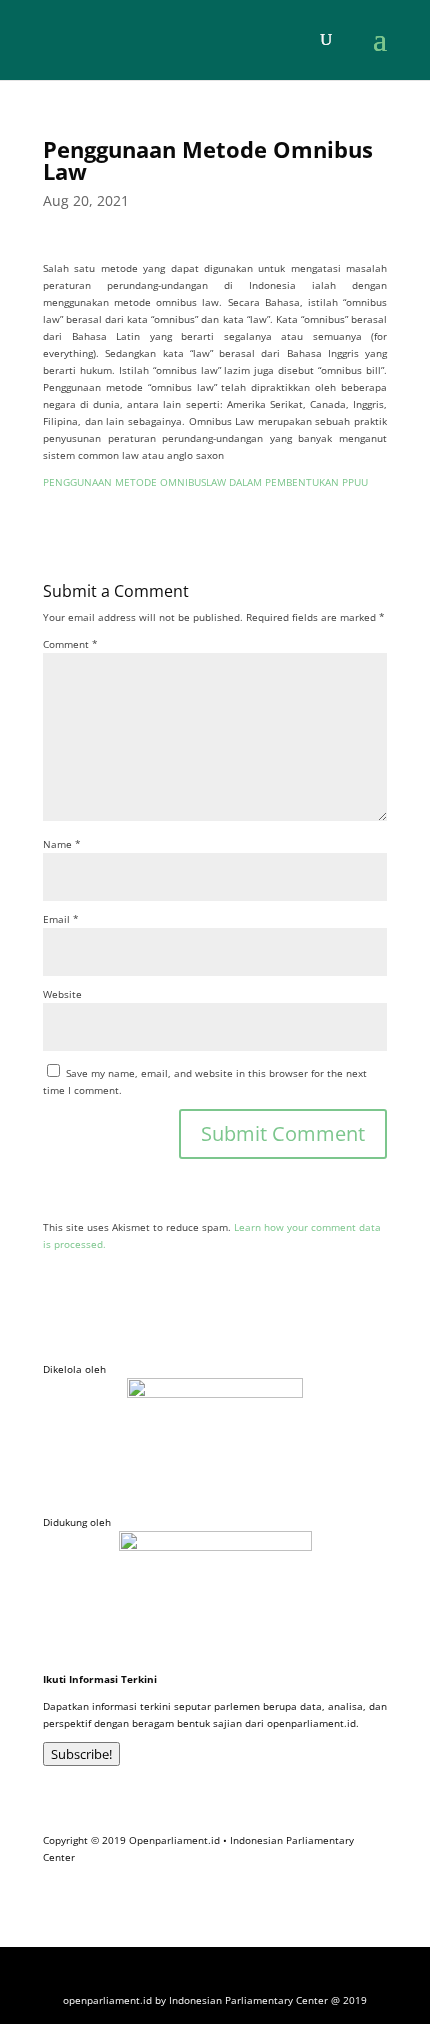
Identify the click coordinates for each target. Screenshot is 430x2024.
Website (62, 994)
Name (62, 844)
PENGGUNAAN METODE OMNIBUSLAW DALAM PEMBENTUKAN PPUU (205, 482)
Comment (70, 644)
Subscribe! (81, 1754)
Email (61, 919)
